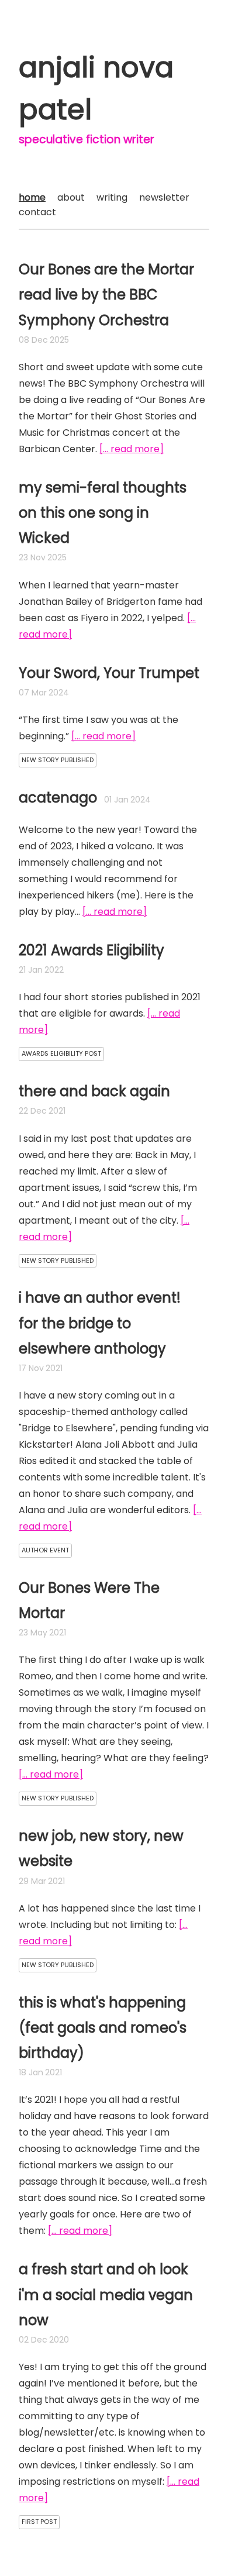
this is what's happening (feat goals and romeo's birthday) (103, 2028)
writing (112, 197)
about (71, 197)
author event (45, 1550)
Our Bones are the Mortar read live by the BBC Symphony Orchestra (106, 295)
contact (37, 212)
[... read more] (132, 449)
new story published (58, 760)
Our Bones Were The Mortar (89, 1600)
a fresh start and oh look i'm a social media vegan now (106, 2294)
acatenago (58, 798)
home (32, 197)
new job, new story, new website (101, 1848)
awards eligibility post (61, 1053)
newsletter (164, 197)
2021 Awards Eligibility (91, 950)
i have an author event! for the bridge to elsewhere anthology (100, 1323)
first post (39, 2522)
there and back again (94, 1091)
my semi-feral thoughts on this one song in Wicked (103, 513)
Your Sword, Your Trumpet (109, 673)
